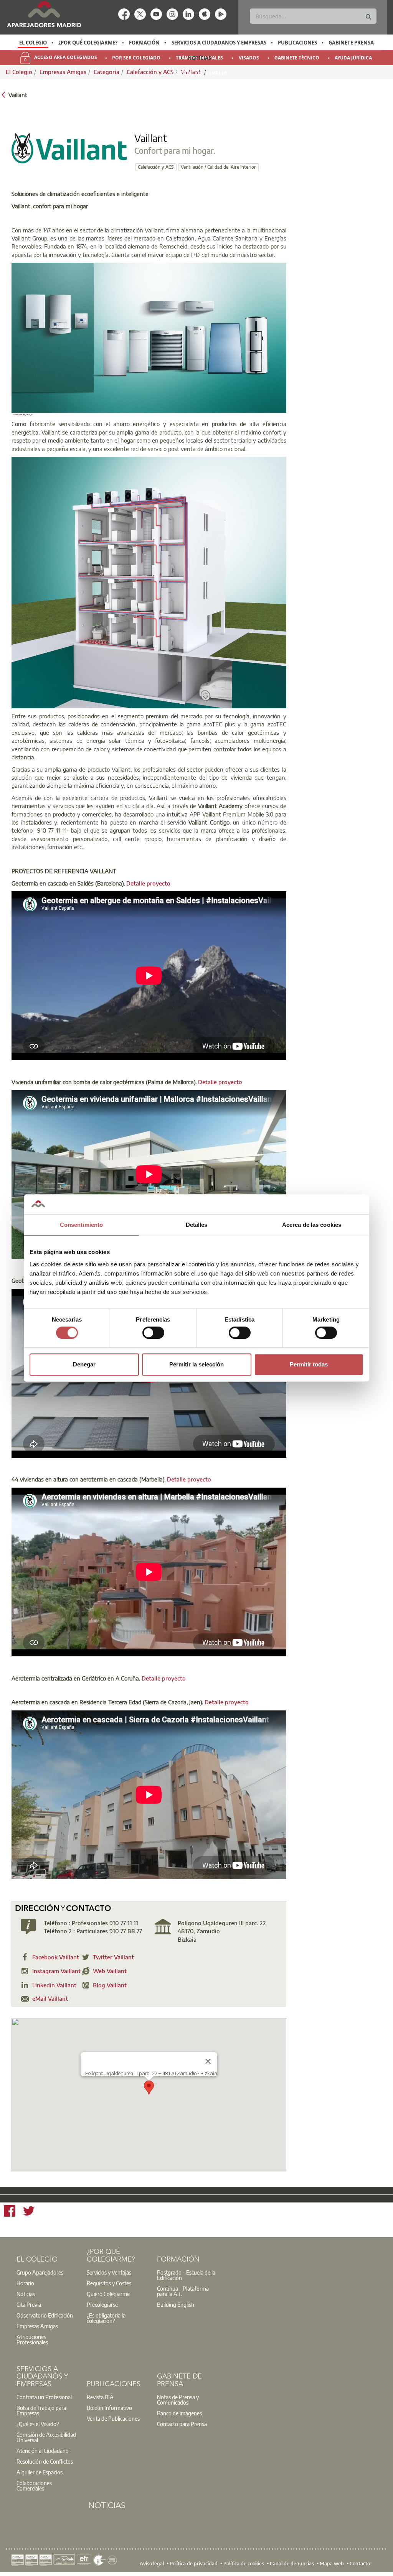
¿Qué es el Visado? (38, 2424)
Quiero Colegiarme (108, 2294)
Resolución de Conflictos (45, 2461)
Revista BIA (100, 2397)
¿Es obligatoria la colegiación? (106, 2318)
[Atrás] (3, 94)
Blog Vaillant (110, 1985)
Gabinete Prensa (351, 43)
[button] (149, 2088)
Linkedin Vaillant (54, 1985)
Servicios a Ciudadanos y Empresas (219, 43)
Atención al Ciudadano (43, 2451)
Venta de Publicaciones (113, 2418)
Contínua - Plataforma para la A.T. (183, 2291)
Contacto (360, 2563)
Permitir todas (309, 1364)
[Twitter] (29, 2212)
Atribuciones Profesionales (32, 2339)
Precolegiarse (102, 2304)
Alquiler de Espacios (40, 2472)
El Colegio (33, 43)
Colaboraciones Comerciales (34, 2485)
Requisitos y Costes (109, 2283)
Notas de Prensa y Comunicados (178, 2400)
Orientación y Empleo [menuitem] (200, 73)
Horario (25, 2283)
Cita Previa (29, 2304)
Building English (176, 2304)
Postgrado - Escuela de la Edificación (186, 2275)
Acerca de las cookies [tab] (312, 1225)
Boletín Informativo (109, 2408)
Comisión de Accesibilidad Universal (46, 2437)
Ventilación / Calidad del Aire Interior (218, 167)
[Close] (208, 2061)
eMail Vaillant (50, 1998)
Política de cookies (244, 2563)
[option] (33, 43)
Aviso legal (152, 2563)
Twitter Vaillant (113, 1957)
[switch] (153, 1333)
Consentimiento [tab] (81, 1225)
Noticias (199, 58)
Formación (144, 43)
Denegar (84, 1364)
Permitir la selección (196, 1364)
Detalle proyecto (148, 883)
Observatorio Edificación (45, 2315)
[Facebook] (10, 2212)
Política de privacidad (194, 2563)
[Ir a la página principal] (44, 14)
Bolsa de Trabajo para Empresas (41, 2410)
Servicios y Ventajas (109, 2272)
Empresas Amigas (37, 2326)
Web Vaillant (110, 1971)
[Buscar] (368, 17)
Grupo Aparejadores (40, 2272)
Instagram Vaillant (56, 1971)
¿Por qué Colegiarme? (88, 43)
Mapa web (332, 2563)
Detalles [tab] (197, 1225)
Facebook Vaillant (56, 1957)
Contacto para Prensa (182, 2424)
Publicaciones (297, 43)
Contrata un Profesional (44, 2397)
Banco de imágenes (179, 2413)
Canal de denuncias (292, 2563)
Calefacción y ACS (156, 167)
